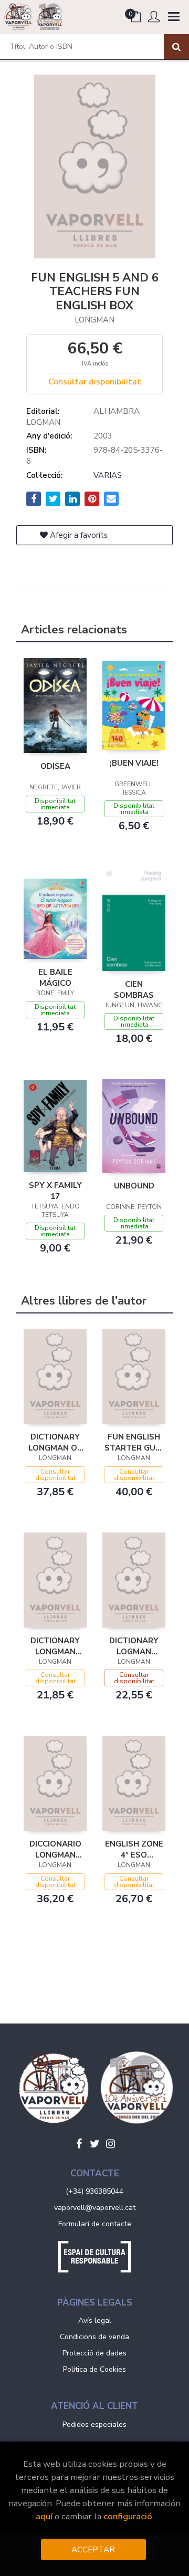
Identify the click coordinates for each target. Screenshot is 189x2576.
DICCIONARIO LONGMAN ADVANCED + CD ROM (55, 1849)
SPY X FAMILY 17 (55, 1191)
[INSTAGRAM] (110, 2144)
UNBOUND (134, 1186)
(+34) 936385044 (94, 2191)
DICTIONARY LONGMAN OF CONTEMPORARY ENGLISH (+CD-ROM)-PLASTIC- (55, 1442)
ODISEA (55, 766)
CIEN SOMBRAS (134, 989)
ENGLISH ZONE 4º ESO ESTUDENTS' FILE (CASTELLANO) (134, 1849)
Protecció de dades (94, 2353)
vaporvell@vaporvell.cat (95, 2208)
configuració (128, 2516)
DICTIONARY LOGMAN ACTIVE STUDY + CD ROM (134, 1646)
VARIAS (108, 475)
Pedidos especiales (94, 2424)
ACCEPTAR (93, 2549)
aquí (44, 2516)
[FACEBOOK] (79, 2144)
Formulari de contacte (95, 2224)
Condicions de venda (94, 2337)
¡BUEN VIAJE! (134, 763)
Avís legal (95, 2321)
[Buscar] (176, 47)
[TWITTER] (94, 2144)
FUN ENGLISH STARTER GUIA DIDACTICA (134, 1442)
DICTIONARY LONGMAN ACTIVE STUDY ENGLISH (55, 1646)
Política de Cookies (94, 2369)
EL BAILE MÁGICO (55, 977)
